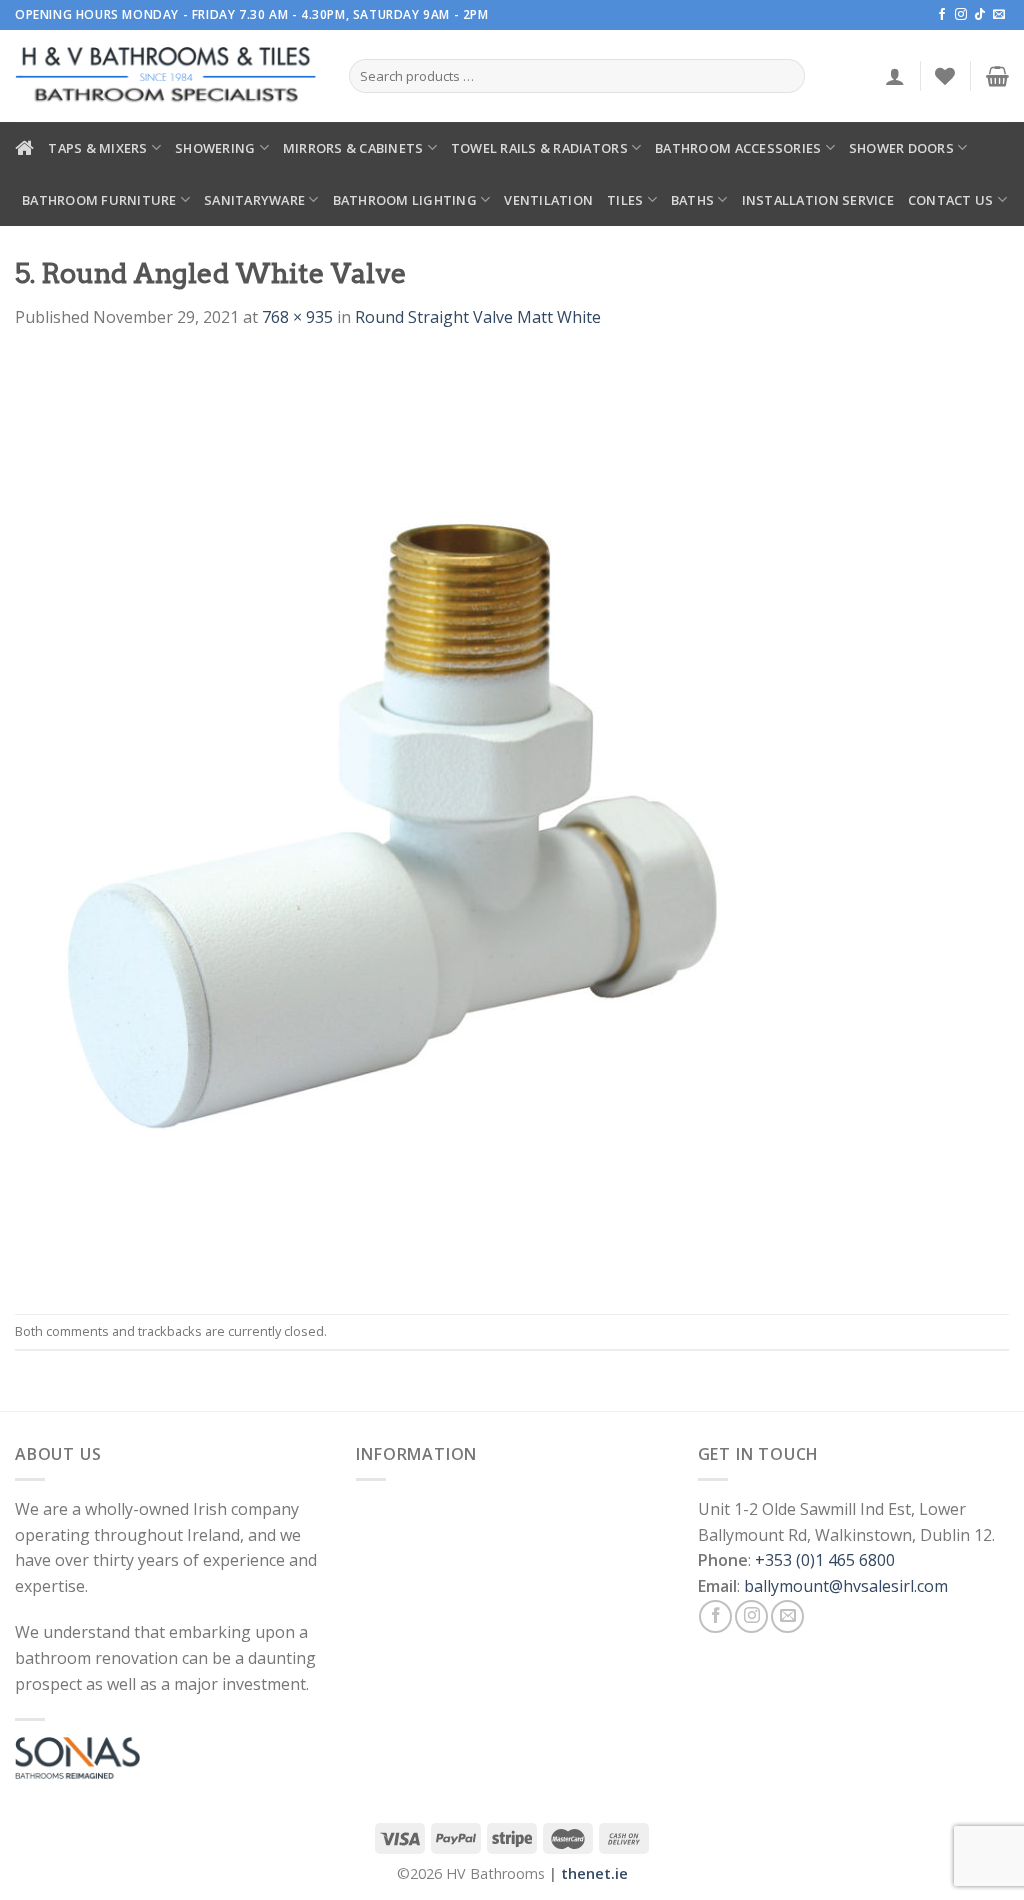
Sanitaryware (254, 200)
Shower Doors (901, 148)
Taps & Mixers (97, 148)
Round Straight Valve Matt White (478, 317)
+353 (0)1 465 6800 (825, 1560)
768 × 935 (297, 317)
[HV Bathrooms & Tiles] (167, 76)
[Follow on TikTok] (980, 15)
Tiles (625, 200)
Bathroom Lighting (405, 200)
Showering (215, 148)
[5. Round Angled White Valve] (399, 820)
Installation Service (818, 200)
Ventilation (548, 200)
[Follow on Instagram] (961, 15)
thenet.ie (594, 1873)
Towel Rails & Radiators (539, 148)
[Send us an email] (999, 15)
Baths (692, 200)
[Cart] (997, 76)
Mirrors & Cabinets (353, 148)
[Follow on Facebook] (942, 15)
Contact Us (951, 200)
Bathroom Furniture (99, 200)
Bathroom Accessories (738, 148)
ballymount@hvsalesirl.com (846, 1586)
